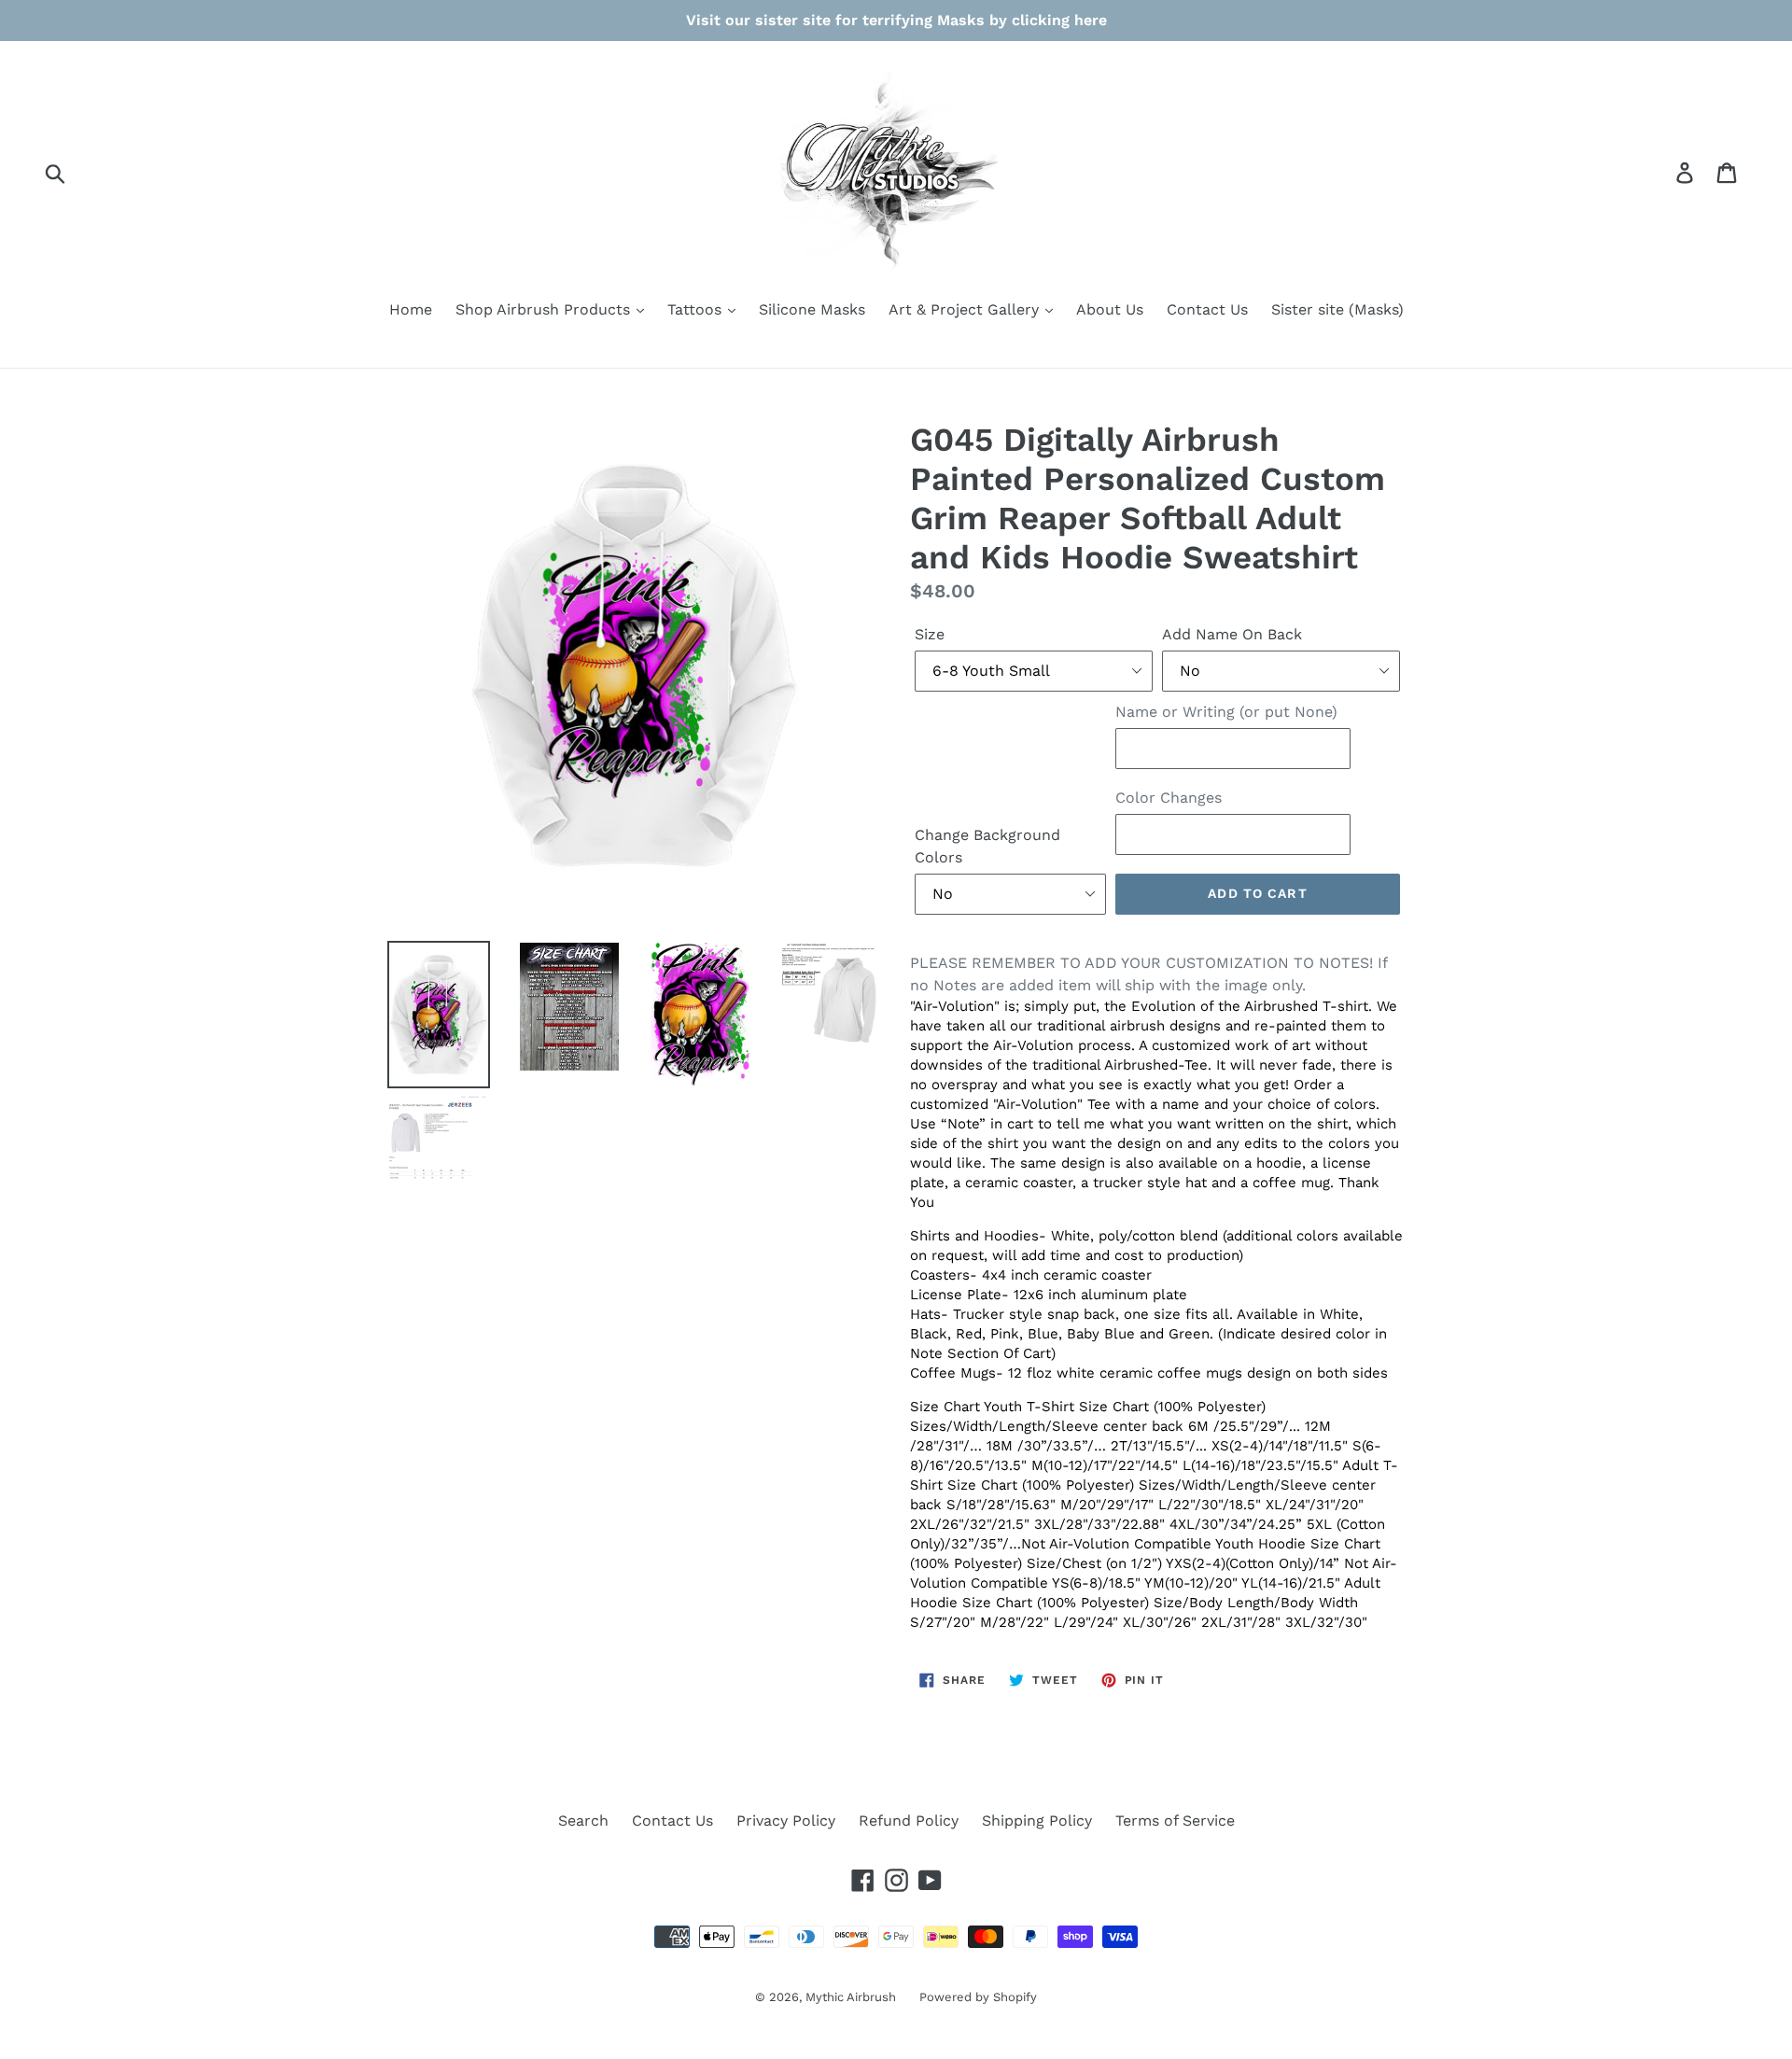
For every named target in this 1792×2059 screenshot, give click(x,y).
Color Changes (1169, 798)
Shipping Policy (1037, 1821)
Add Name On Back (1232, 634)
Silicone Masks (812, 309)
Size (930, 634)
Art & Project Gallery (966, 309)
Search (583, 1821)
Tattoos (697, 309)
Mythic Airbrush (851, 1997)
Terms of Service (1175, 1821)
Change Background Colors (987, 846)
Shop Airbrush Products (545, 309)
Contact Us (1207, 309)
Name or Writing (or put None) (1226, 712)
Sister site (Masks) (1337, 309)
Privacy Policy (786, 1821)
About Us (1110, 309)
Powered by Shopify (978, 1997)
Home (411, 309)
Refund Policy (909, 1821)
